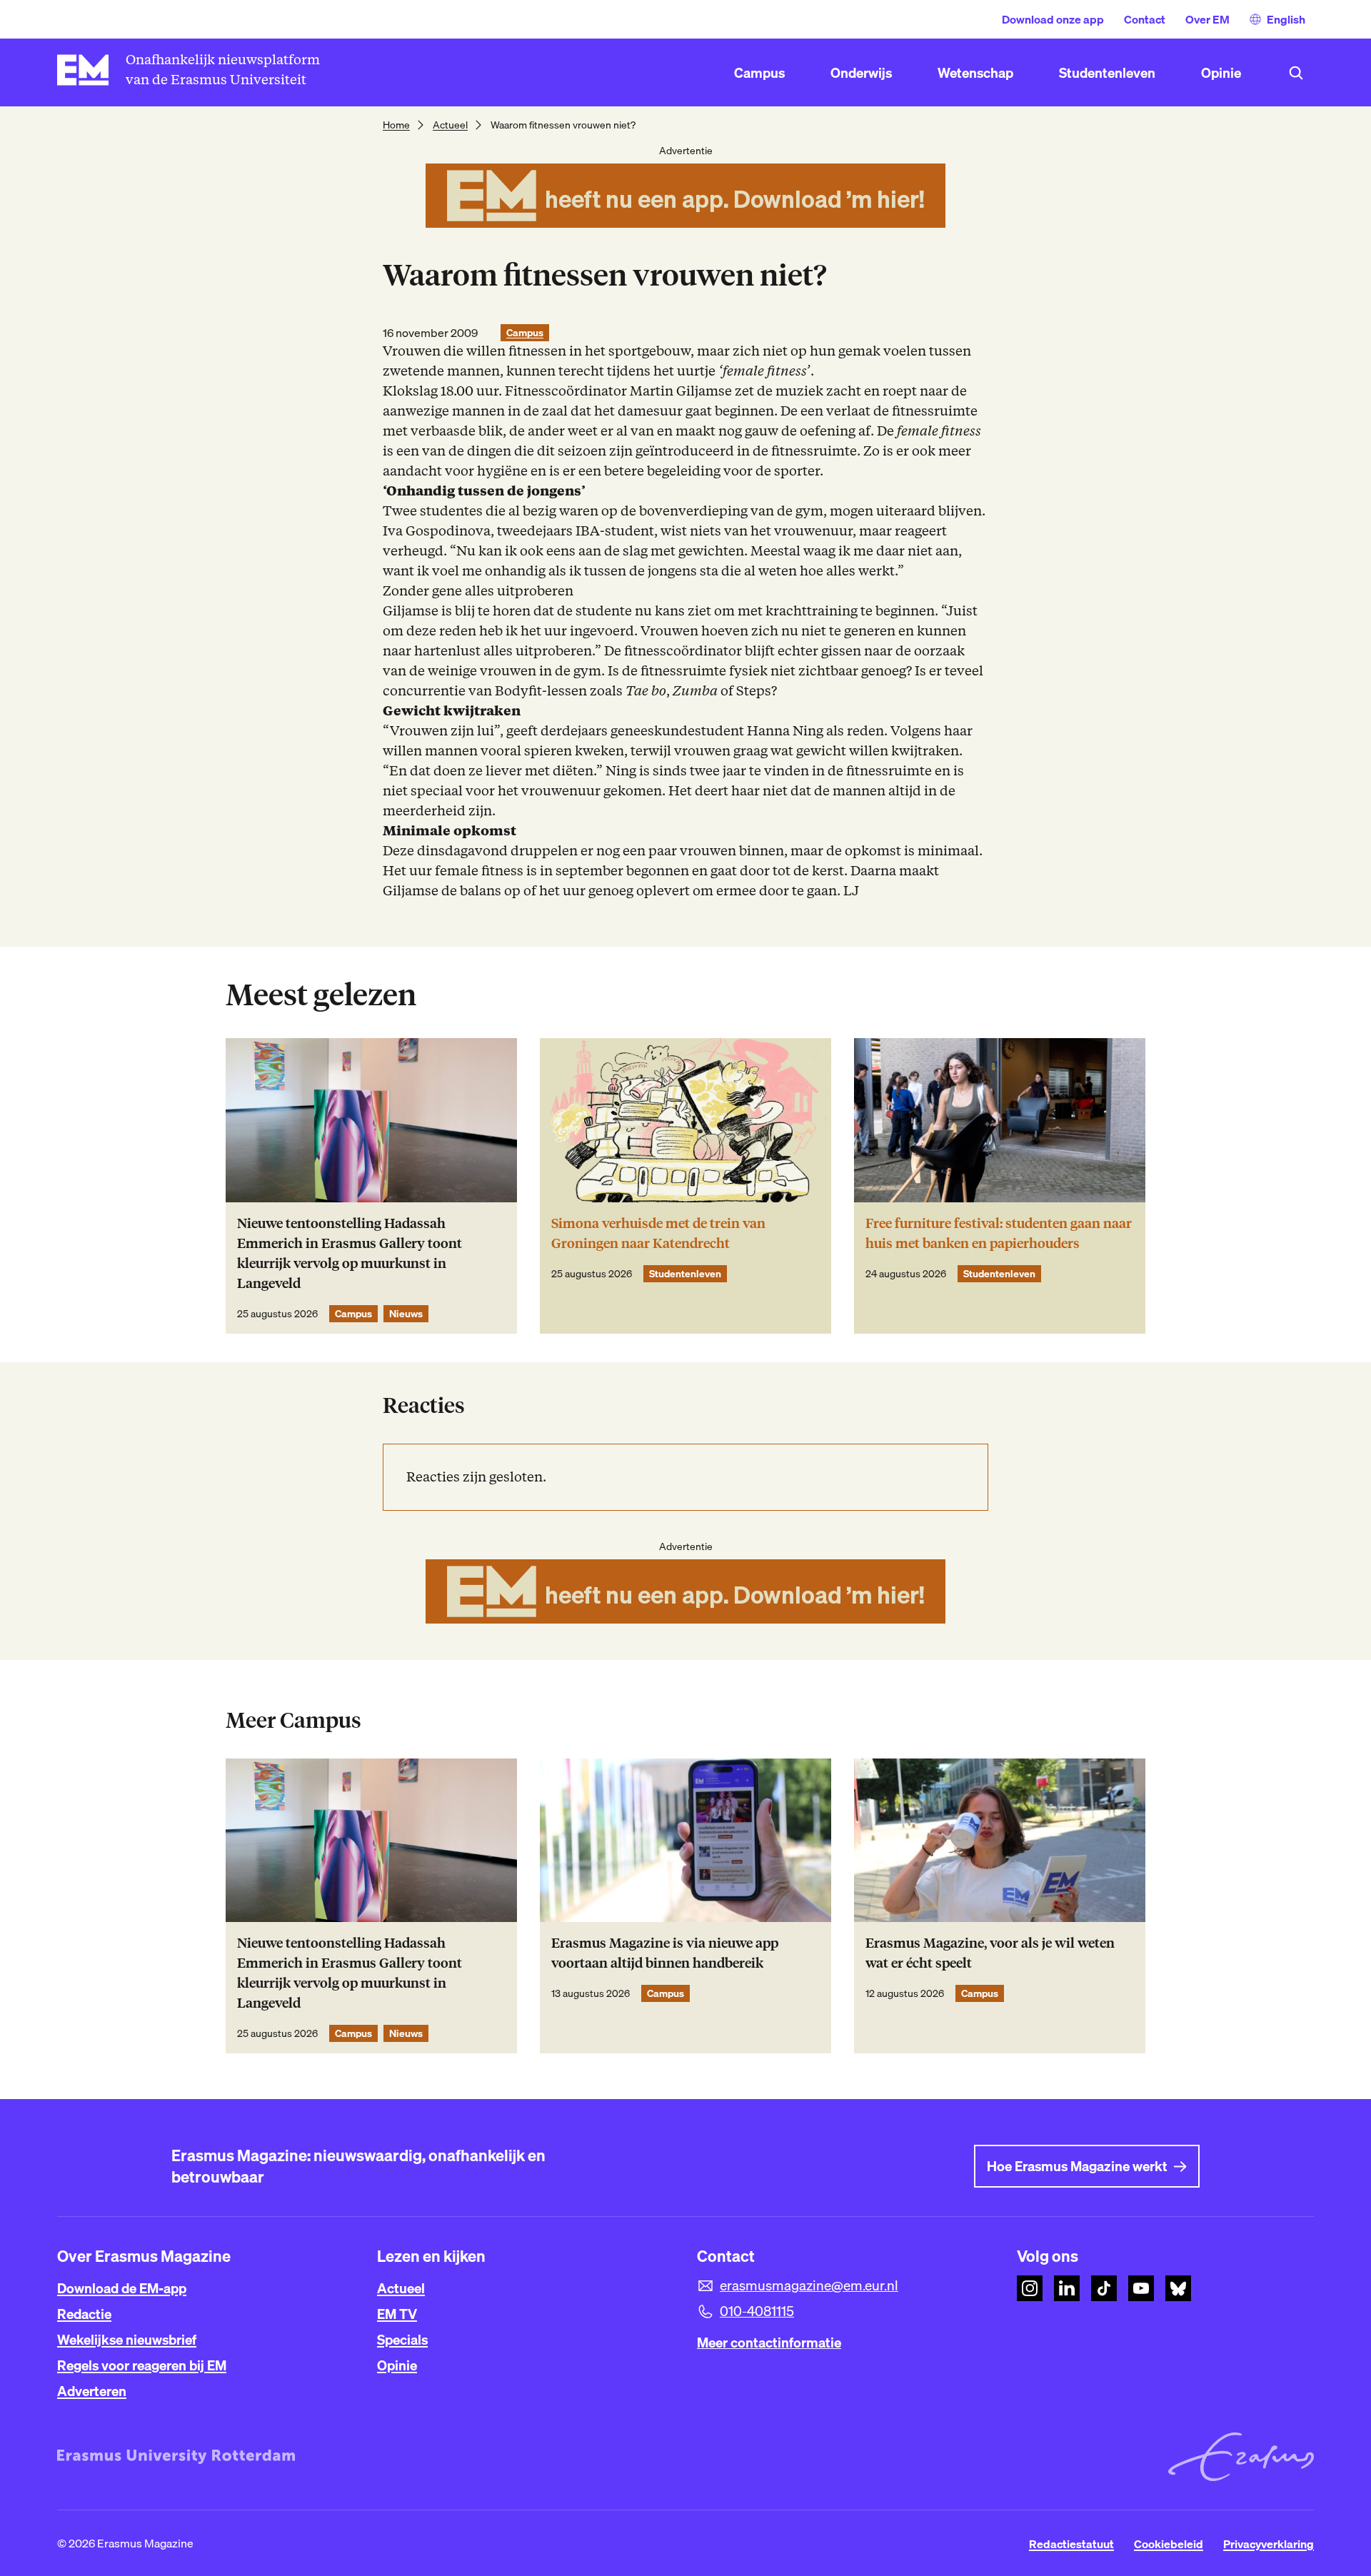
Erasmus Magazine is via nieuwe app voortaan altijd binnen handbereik (665, 1953)
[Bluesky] (1178, 2288)
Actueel (450, 125)
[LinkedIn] (1067, 2288)
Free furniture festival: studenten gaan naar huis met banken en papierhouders (999, 1233)
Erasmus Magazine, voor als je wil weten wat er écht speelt (990, 1953)
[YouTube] (1141, 2288)
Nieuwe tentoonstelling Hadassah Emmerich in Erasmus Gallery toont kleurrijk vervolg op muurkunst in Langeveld (350, 1253)
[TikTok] (1104, 2288)
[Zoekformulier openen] (1296, 73)
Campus (525, 333)
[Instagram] (1030, 2288)
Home (396, 125)
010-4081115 (757, 2311)
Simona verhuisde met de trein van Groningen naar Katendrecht (658, 1233)
